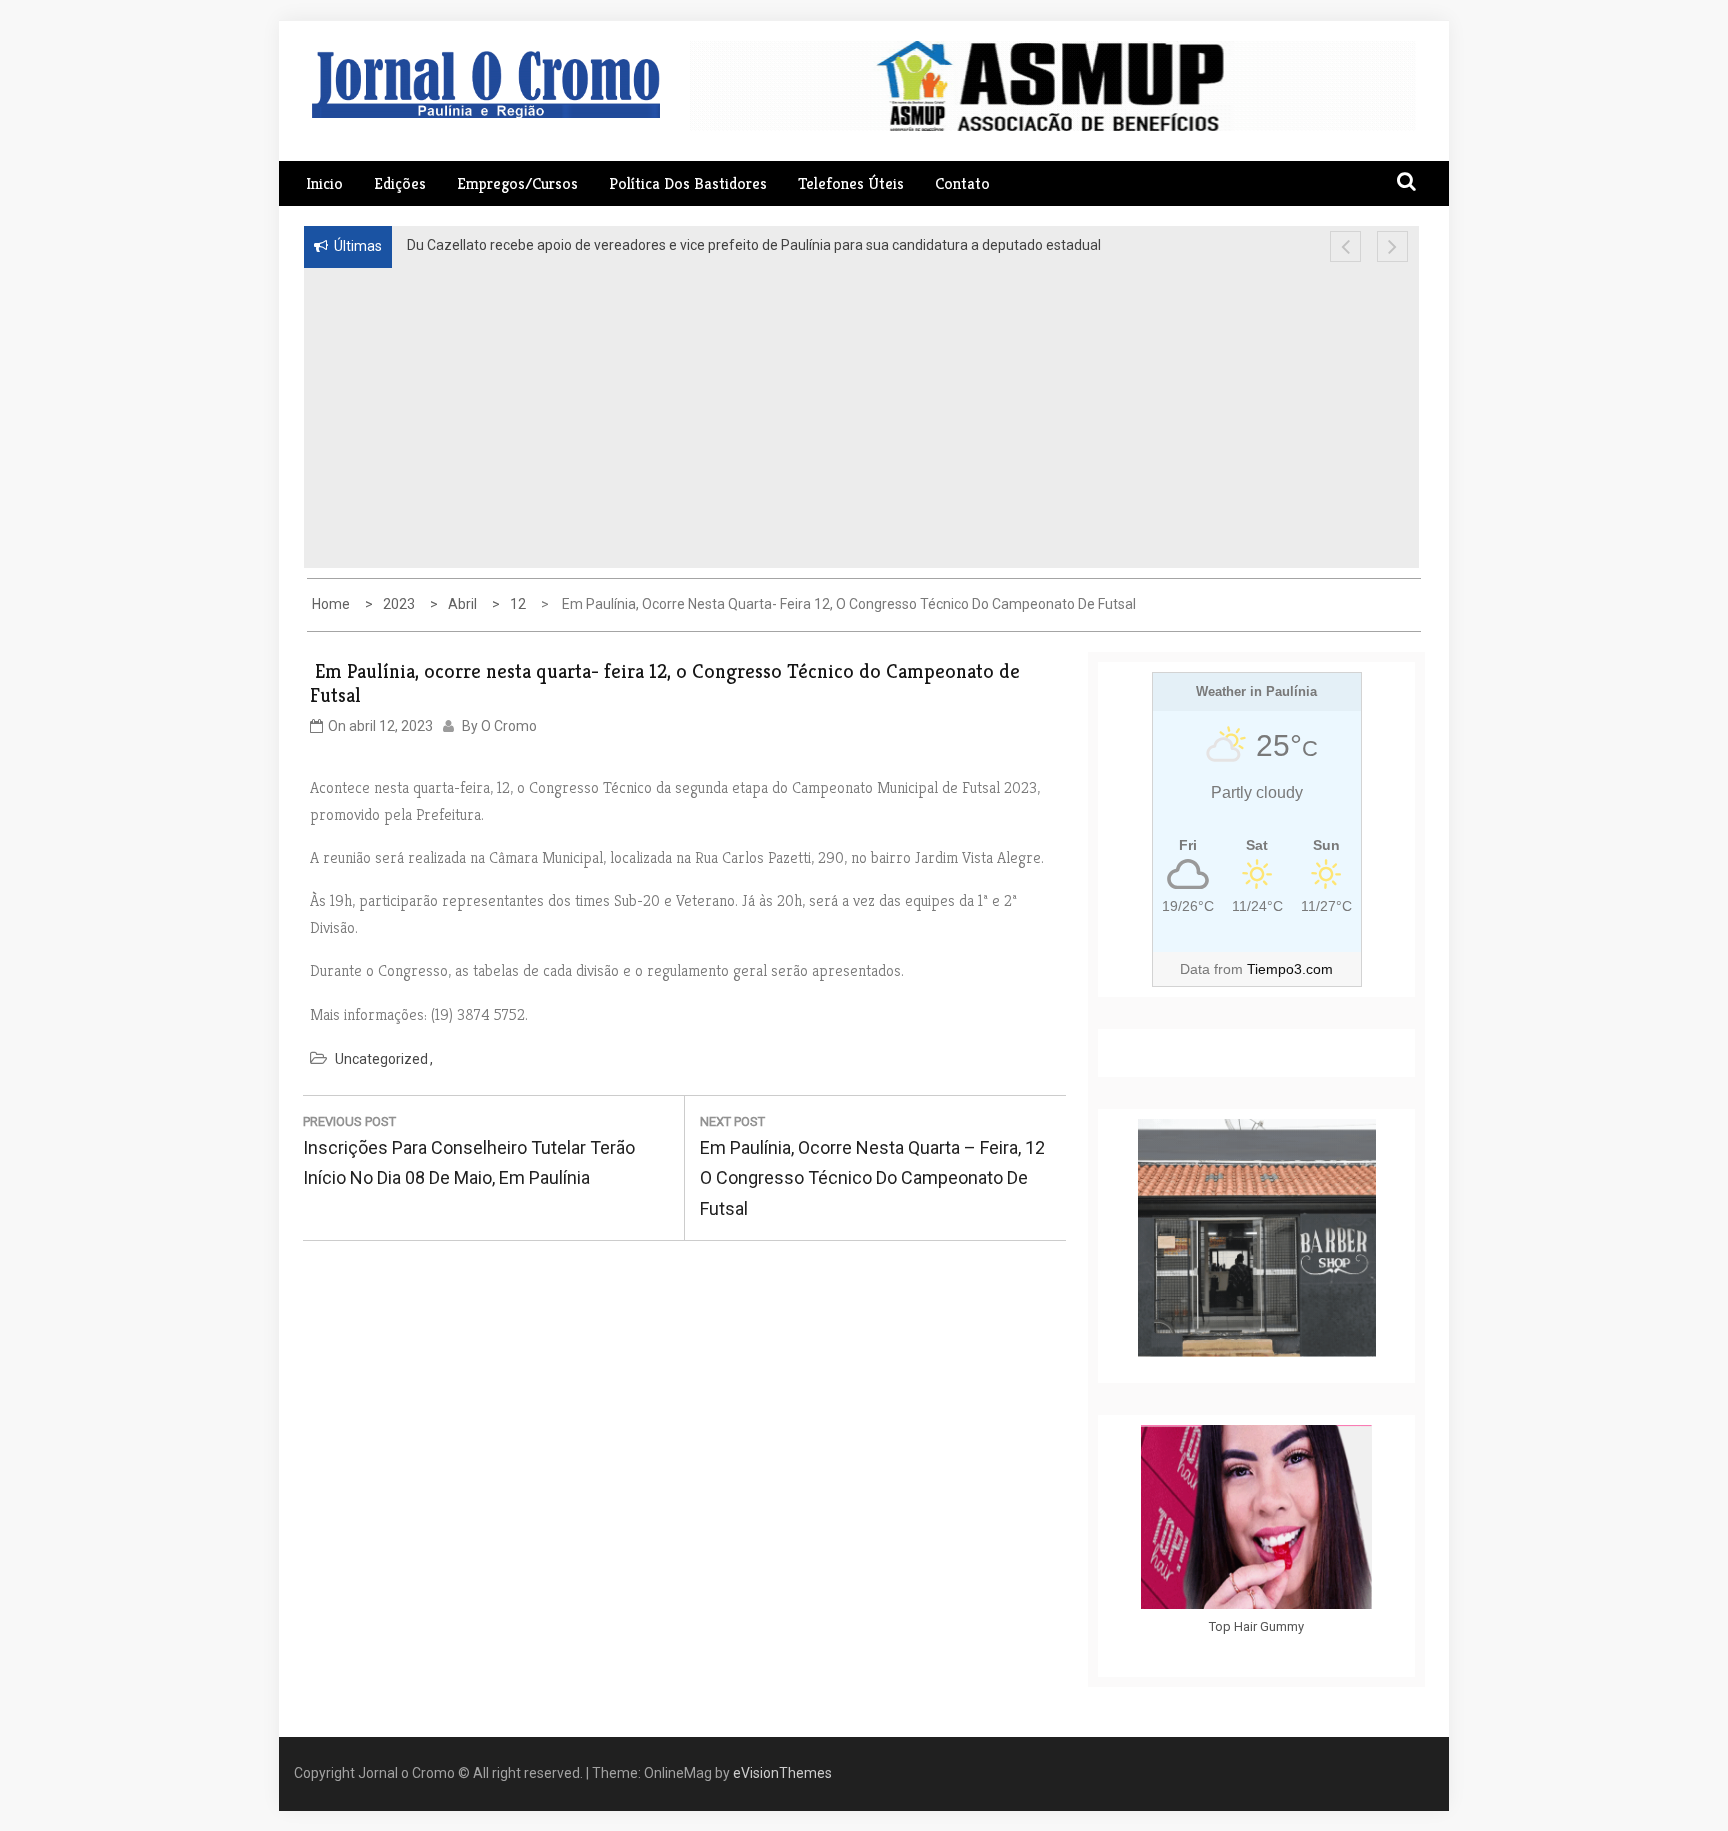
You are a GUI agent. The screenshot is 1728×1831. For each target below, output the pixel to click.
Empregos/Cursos (517, 183)
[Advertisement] (712, 418)
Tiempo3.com (1290, 969)
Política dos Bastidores (688, 183)
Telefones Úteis (851, 183)
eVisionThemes (782, 1773)
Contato (962, 183)
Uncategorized (381, 1059)
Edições (400, 183)
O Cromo (509, 726)
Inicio (324, 183)
